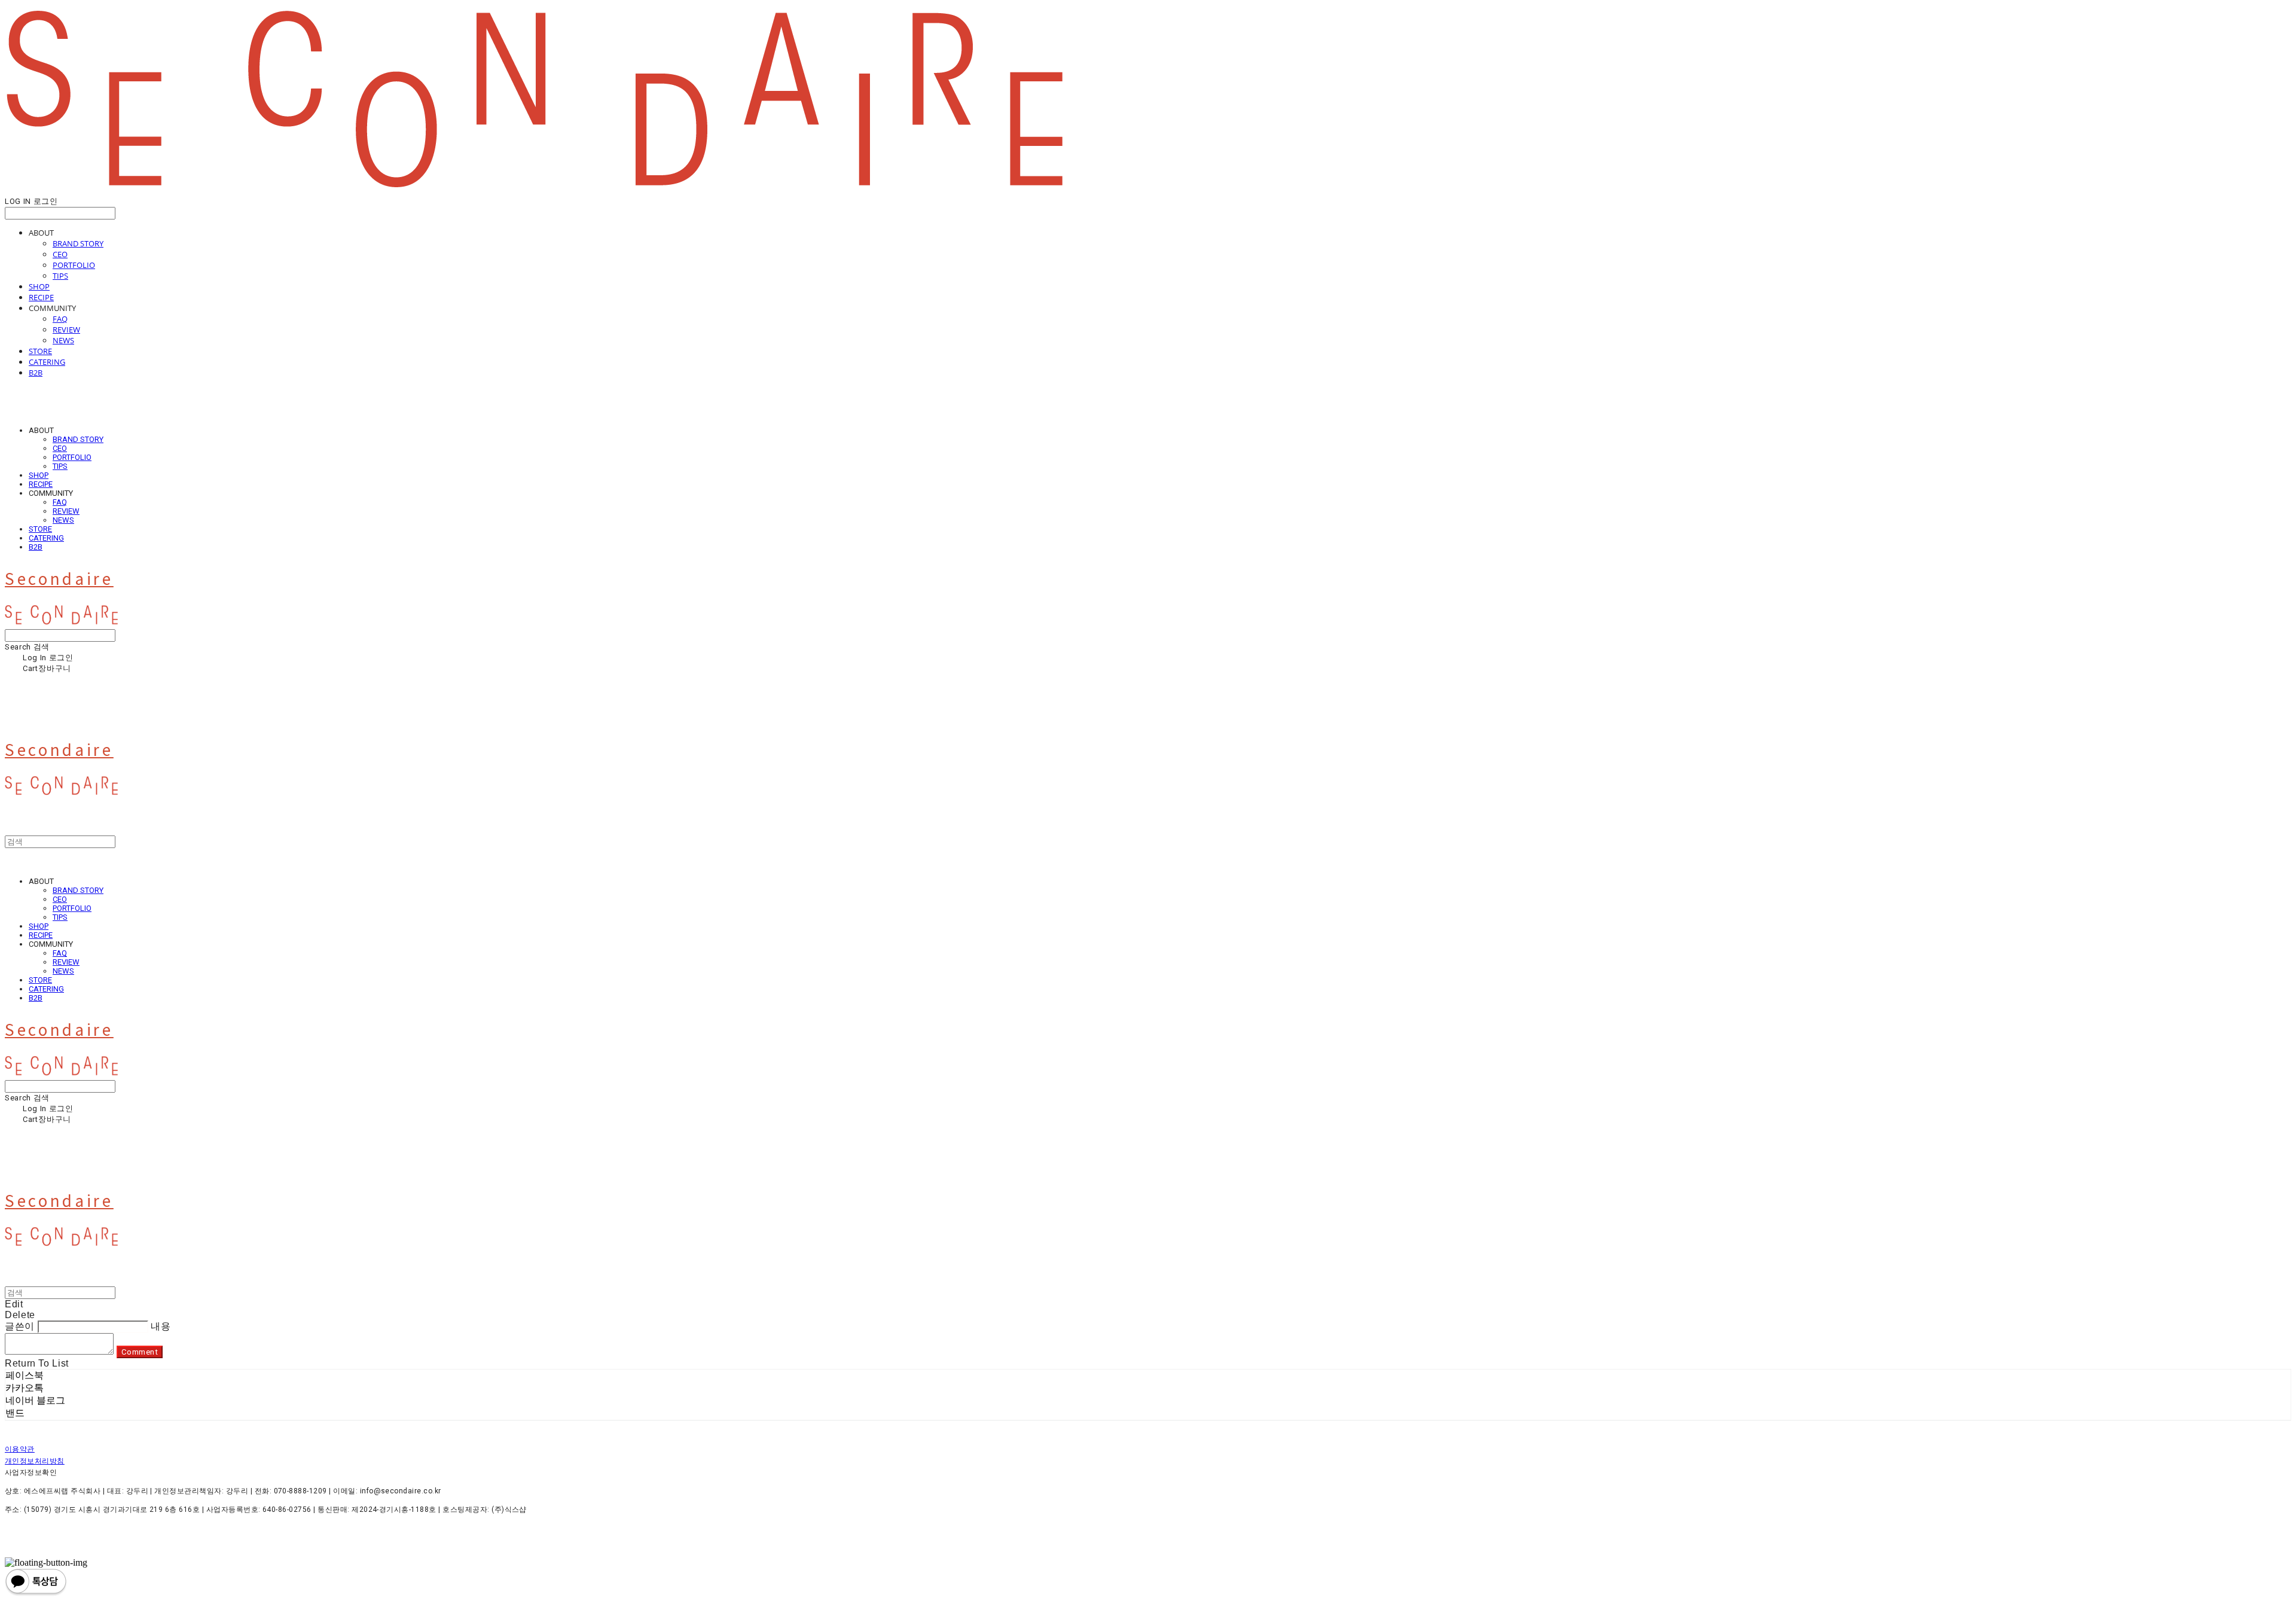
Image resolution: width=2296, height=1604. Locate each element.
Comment (140, 1352)
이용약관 (20, 1449)
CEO (60, 254)
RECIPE (41, 297)
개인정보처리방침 (35, 1461)
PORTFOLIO (74, 265)
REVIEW (66, 330)
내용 (161, 1326)
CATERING (47, 362)
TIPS (60, 276)
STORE (40, 351)
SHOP (39, 286)
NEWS (63, 340)
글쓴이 (20, 1326)
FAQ (60, 319)
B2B (36, 373)
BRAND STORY (78, 243)
